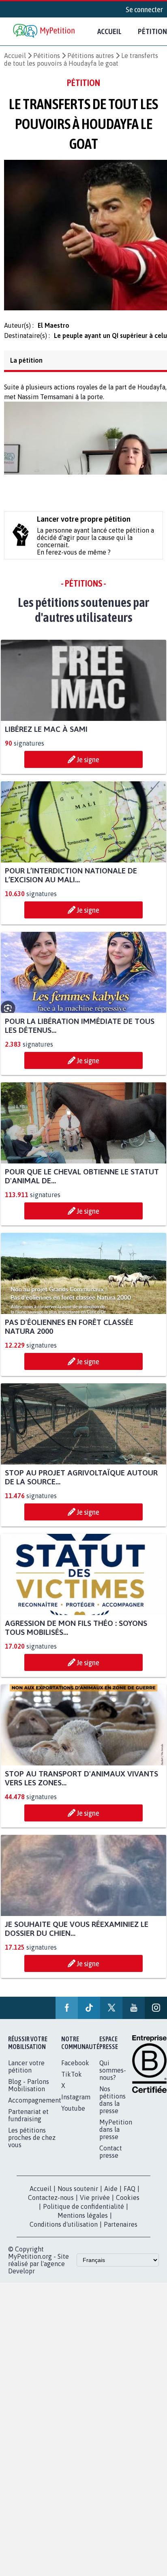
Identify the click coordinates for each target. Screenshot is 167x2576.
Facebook (75, 2068)
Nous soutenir (78, 2193)
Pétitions (47, 56)
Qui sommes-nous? (113, 2075)
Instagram (76, 2102)
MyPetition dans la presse (116, 2134)
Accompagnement (35, 2105)
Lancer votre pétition (26, 2071)
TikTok (72, 2079)
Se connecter (144, 9)
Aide (111, 2193)
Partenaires (121, 2229)
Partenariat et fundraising (28, 2120)
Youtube (73, 2113)
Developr (21, 2276)
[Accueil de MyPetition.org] (45, 31)
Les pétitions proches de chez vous (32, 2142)
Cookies (128, 2202)
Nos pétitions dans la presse (112, 2105)
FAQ (130, 2193)
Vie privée (95, 2202)
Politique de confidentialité (83, 2211)
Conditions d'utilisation (64, 2229)
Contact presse (111, 2157)
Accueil (109, 31)
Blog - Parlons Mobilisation (29, 2090)
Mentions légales (83, 2220)
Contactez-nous (51, 2202)
